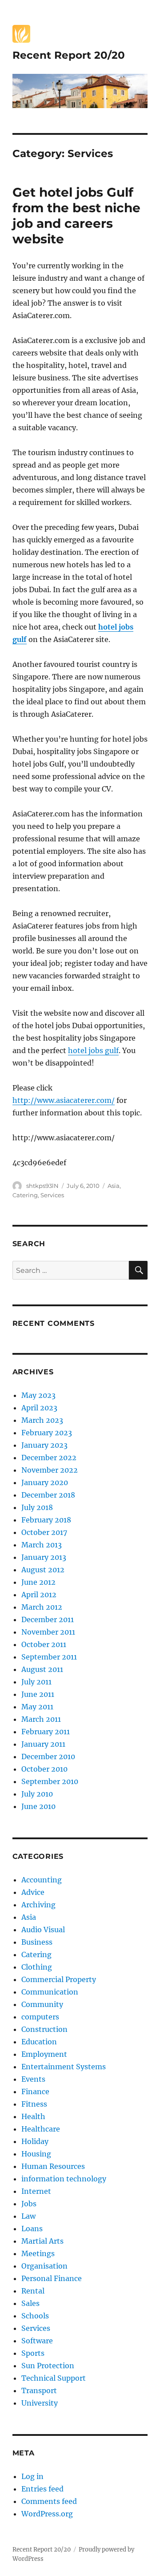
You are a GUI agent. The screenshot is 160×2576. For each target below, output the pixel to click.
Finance (35, 2091)
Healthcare (41, 2129)
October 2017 (44, 1532)
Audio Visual (43, 1930)
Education (39, 2042)
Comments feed (49, 2501)
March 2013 (42, 1545)
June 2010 (38, 1806)
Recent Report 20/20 (69, 55)
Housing (36, 2154)
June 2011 (38, 1694)
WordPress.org (47, 2514)
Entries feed (42, 2489)
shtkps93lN (42, 1186)
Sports (33, 2353)
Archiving (38, 1905)
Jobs (29, 2204)
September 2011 (49, 1657)
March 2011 (41, 1719)
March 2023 (42, 1420)
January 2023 (44, 1445)
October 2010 (44, 1769)
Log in (32, 2476)
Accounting (42, 1880)
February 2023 (47, 1433)
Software (37, 2341)
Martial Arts (42, 2241)
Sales (30, 2303)
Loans (32, 2229)
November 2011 (48, 1632)
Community (42, 2004)
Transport (39, 2390)
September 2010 (50, 1781)
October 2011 (44, 1644)
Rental (33, 2291)
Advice (33, 1892)
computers (40, 2017)
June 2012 (38, 1582)
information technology (64, 2179)
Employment (44, 2054)
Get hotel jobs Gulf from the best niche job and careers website (76, 216)
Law (28, 2216)
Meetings (38, 2253)
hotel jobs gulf (93, 1050)
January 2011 (43, 1744)
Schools (35, 2316)
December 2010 (48, 1756)
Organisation (44, 2266)
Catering (25, 1195)
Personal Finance (52, 2278)
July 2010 (37, 1794)
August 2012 (43, 1570)
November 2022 (50, 1470)
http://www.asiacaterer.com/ (64, 1100)
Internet (36, 2191)
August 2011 (42, 1669)
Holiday (35, 2141)
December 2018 (48, 1495)
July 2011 (36, 1682)
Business (37, 1942)
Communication (50, 1992)
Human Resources (53, 2166)
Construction (44, 2029)
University (40, 2403)
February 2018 (46, 1520)
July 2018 (37, 1507)
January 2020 (45, 1482)
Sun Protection (48, 2366)
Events (33, 2079)
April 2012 (39, 1595)
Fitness (34, 2104)
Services (52, 1195)
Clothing (37, 1967)
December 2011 (48, 1619)
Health (33, 2116)
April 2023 (39, 1408)
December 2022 (49, 1458)
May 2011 (37, 1707)
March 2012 (42, 1607)
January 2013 (44, 1557)
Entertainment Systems (64, 2067)
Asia (114, 1186)
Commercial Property (59, 1979)
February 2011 (46, 1732)
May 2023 (38, 1395)
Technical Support (54, 2378)
